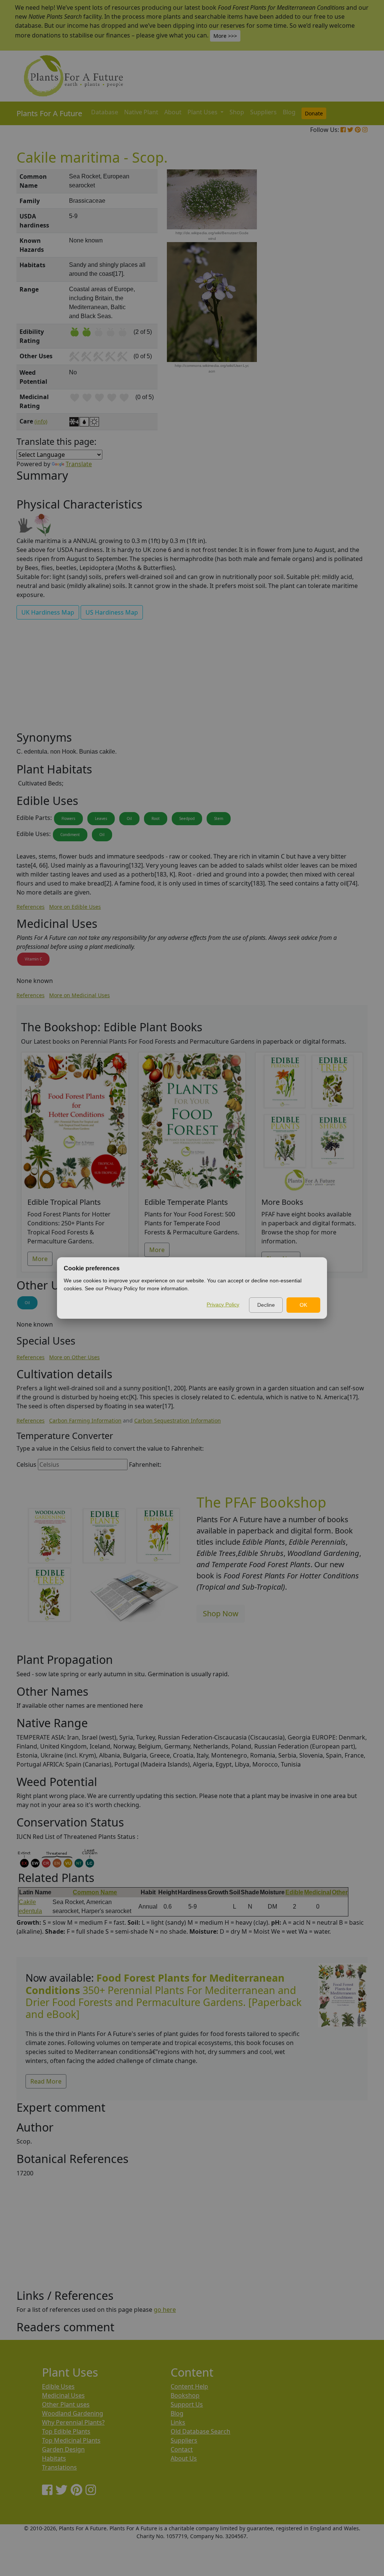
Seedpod (187, 818)
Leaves (101, 818)
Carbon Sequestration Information (178, 1420)
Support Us (187, 2404)
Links (178, 2422)
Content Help (189, 2386)
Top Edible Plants (66, 2431)
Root (156, 818)
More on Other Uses (74, 1357)
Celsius (26, 1465)
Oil (129, 818)
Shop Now (221, 1613)
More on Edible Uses (75, 907)
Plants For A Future (49, 113)
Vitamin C (33, 959)
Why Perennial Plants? (73, 2422)
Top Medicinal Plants (71, 2440)
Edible (294, 1892)
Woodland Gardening (73, 2413)
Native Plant (141, 112)
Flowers (68, 818)
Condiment (70, 835)
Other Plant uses (66, 2404)
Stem (219, 818)
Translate (79, 464)
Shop (237, 112)
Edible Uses (58, 2386)
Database (105, 112)
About (173, 112)
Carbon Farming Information (85, 1420)
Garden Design (63, 2449)
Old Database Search (200, 2431)
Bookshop (185, 2395)
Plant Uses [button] (203, 112)
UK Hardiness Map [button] (48, 612)
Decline (266, 1305)
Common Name (95, 1892)
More (40, 1259)
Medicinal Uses (63, 2395)
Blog (289, 112)
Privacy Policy (223, 1304)
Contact (182, 2449)
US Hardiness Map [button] (112, 612)
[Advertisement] (342, 296)
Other (340, 1892)
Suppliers (263, 112)
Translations (59, 2467)
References (31, 907)
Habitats (54, 2458)
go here (165, 2310)
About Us (184, 2458)
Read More (46, 2081)
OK (303, 1305)
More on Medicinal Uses (79, 995)
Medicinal (318, 1892)
